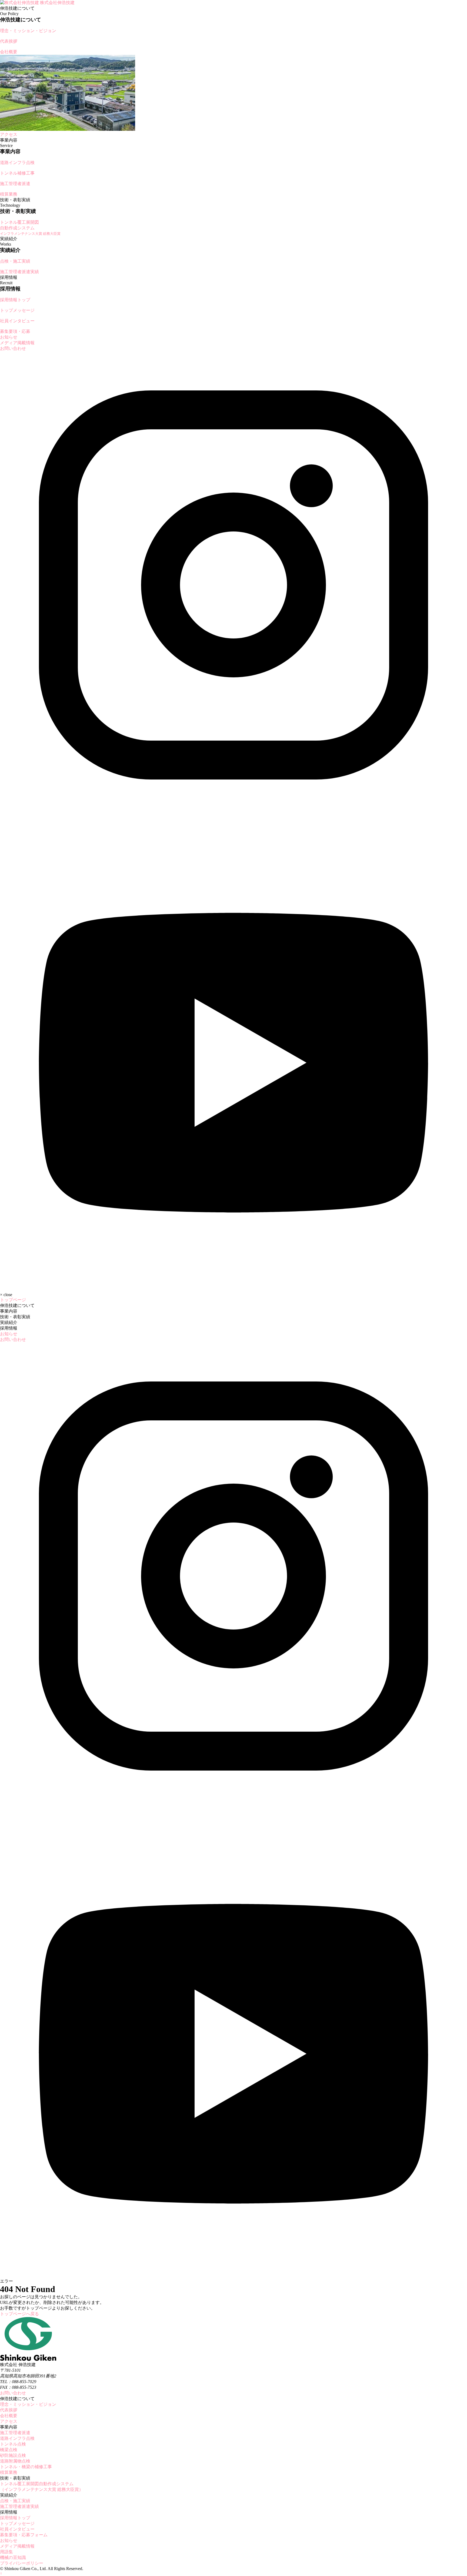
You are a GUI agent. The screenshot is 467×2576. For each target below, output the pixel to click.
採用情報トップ (15, 2518)
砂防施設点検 (13, 2455)
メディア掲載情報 (17, 343)
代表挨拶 (9, 2410)
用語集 (6, 2552)
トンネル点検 (13, 2444)
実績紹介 (9, 1322)
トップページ (13, 1300)
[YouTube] (234, 1285)
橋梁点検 (9, 2450)
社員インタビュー (17, 2529)
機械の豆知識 (13, 2557)
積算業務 (9, 2472)
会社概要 (9, 2416)
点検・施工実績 (15, 2501)
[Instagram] (234, 817)
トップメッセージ (17, 2523)
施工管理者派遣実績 (19, 2506)
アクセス (9, 2421)
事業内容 (9, 1311)
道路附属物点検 (15, 2461)
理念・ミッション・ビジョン (28, 2404)
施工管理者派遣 (15, 2433)
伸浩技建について (17, 1305)
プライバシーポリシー (22, 2563)
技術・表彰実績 (15, 1317)
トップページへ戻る (19, 2314)
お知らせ (9, 337)
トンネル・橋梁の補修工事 (26, 2467)
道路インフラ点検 (17, 2438)
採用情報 (9, 1328)
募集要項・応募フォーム (24, 2535)
